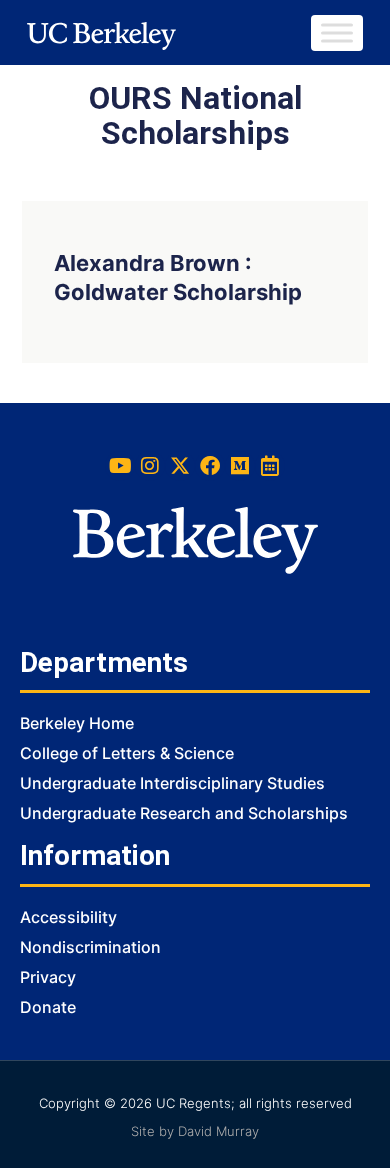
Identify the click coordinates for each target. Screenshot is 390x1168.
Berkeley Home (77, 723)
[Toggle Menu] (337, 32)
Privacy (48, 977)
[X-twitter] (180, 466)
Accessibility (68, 917)
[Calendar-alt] (270, 466)
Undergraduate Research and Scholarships (184, 813)
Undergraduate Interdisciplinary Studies (172, 783)
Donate (48, 1007)
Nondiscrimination (90, 947)
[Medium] (240, 466)
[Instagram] (150, 466)
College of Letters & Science (127, 753)
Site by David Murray (195, 1131)
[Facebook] (210, 466)
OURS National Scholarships (195, 115)
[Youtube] (120, 466)
